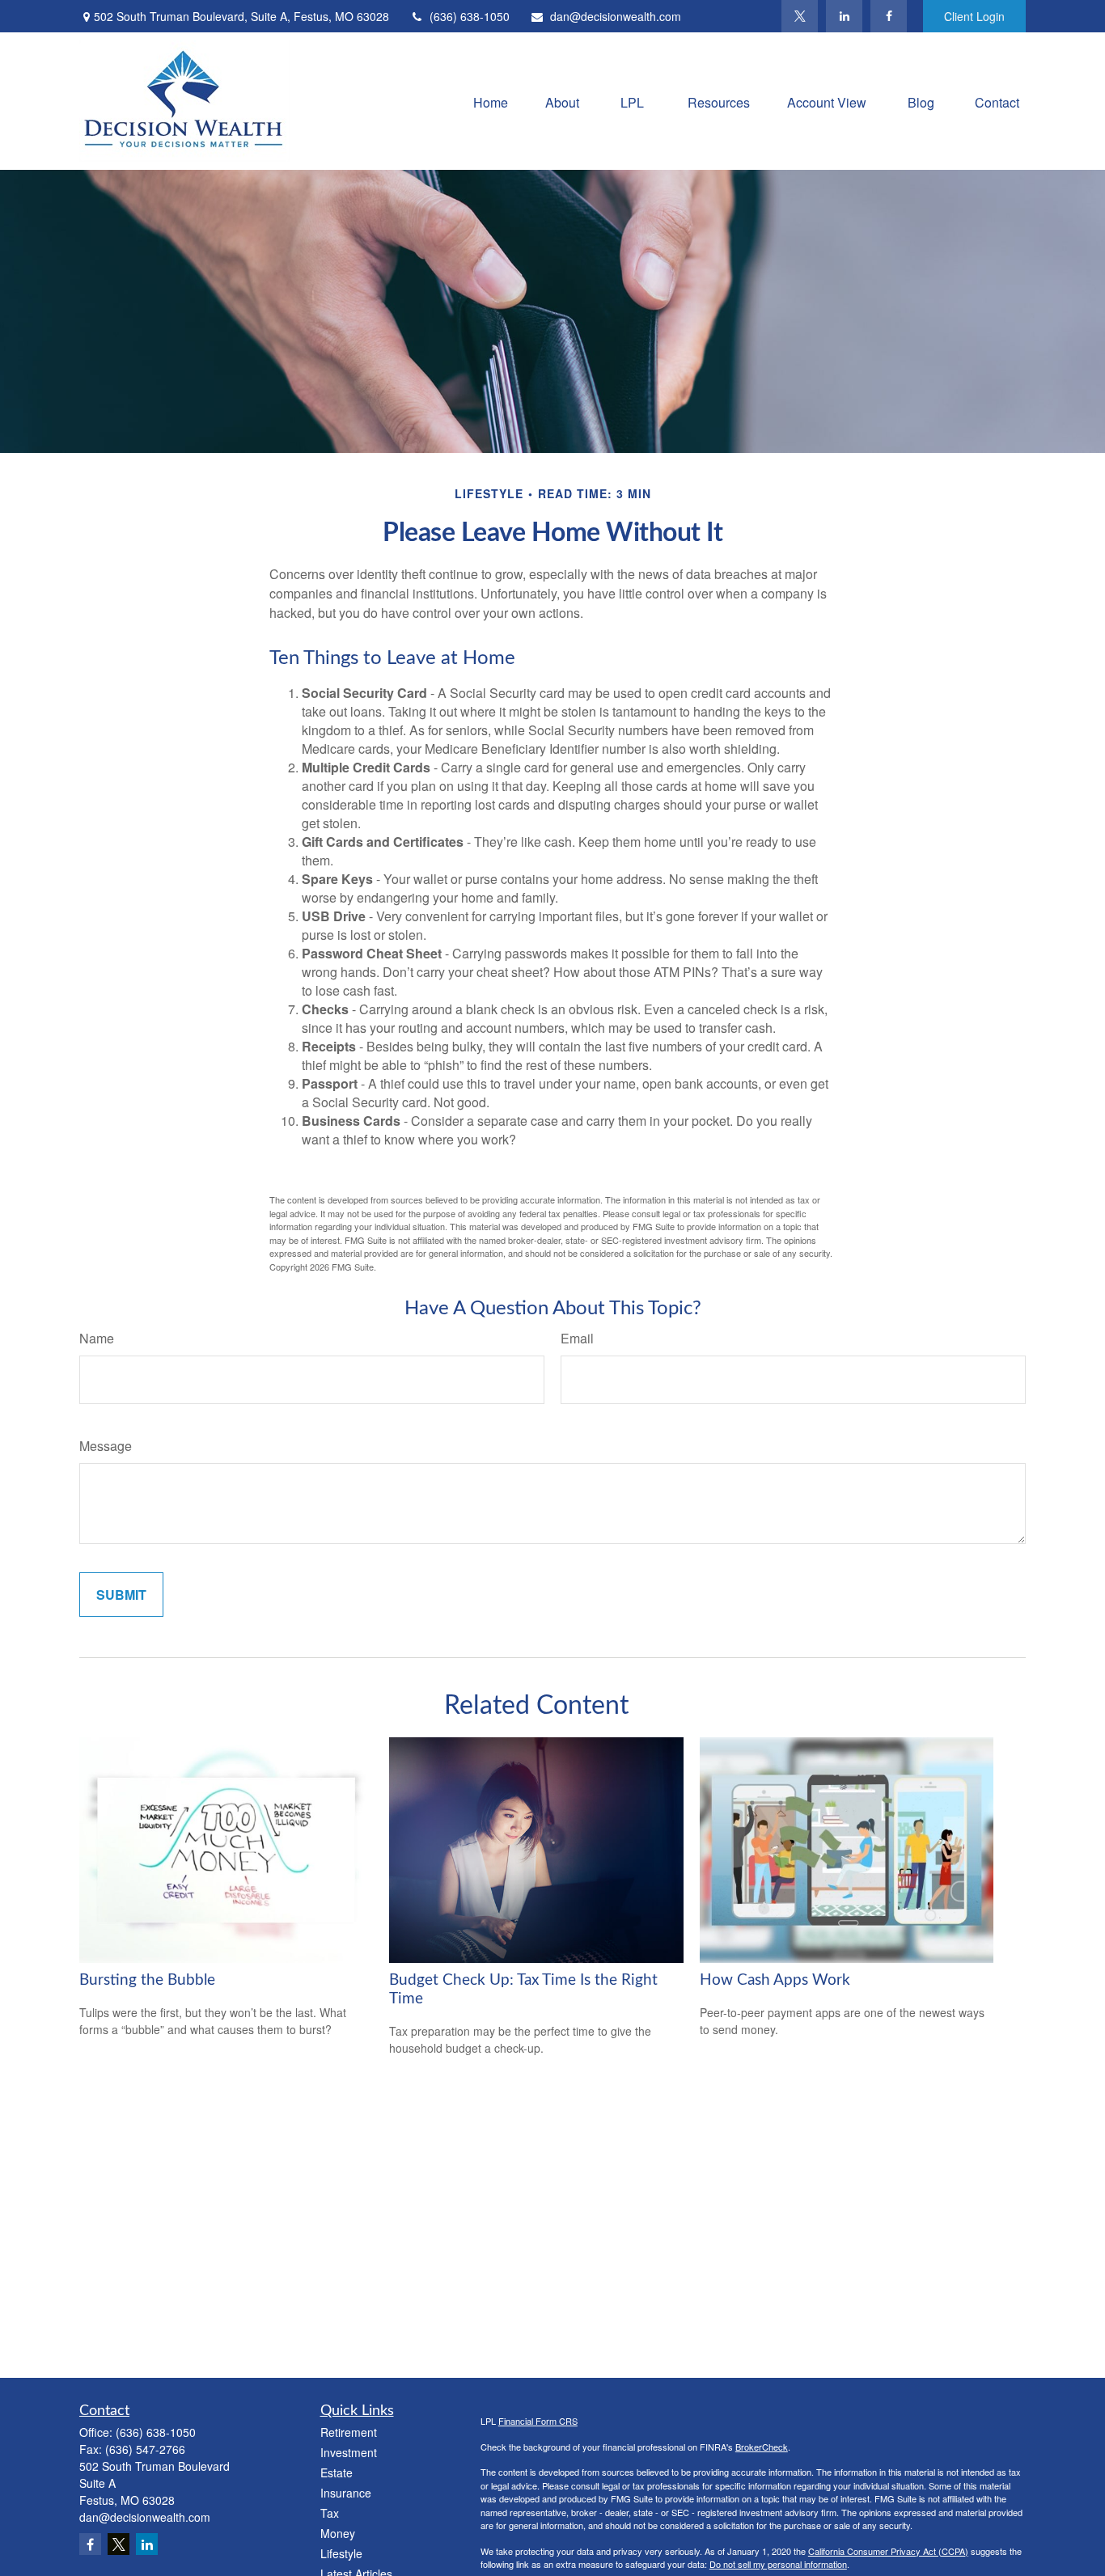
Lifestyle (341, 2553)
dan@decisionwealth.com (616, 16)
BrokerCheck (762, 2447)
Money (338, 2533)
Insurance (346, 2493)
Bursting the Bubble (147, 1980)
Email (577, 1338)
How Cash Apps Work (775, 1980)
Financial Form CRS (538, 2421)
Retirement (349, 2432)
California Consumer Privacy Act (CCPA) (888, 2551)
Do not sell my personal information (778, 2564)
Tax (330, 2513)
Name (97, 1338)
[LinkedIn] (844, 16)
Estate (337, 2472)
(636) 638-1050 (470, 16)
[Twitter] (800, 16)
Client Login (974, 16)
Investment (349, 2452)
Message (106, 1446)
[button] (491, 101)
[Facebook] (889, 16)
